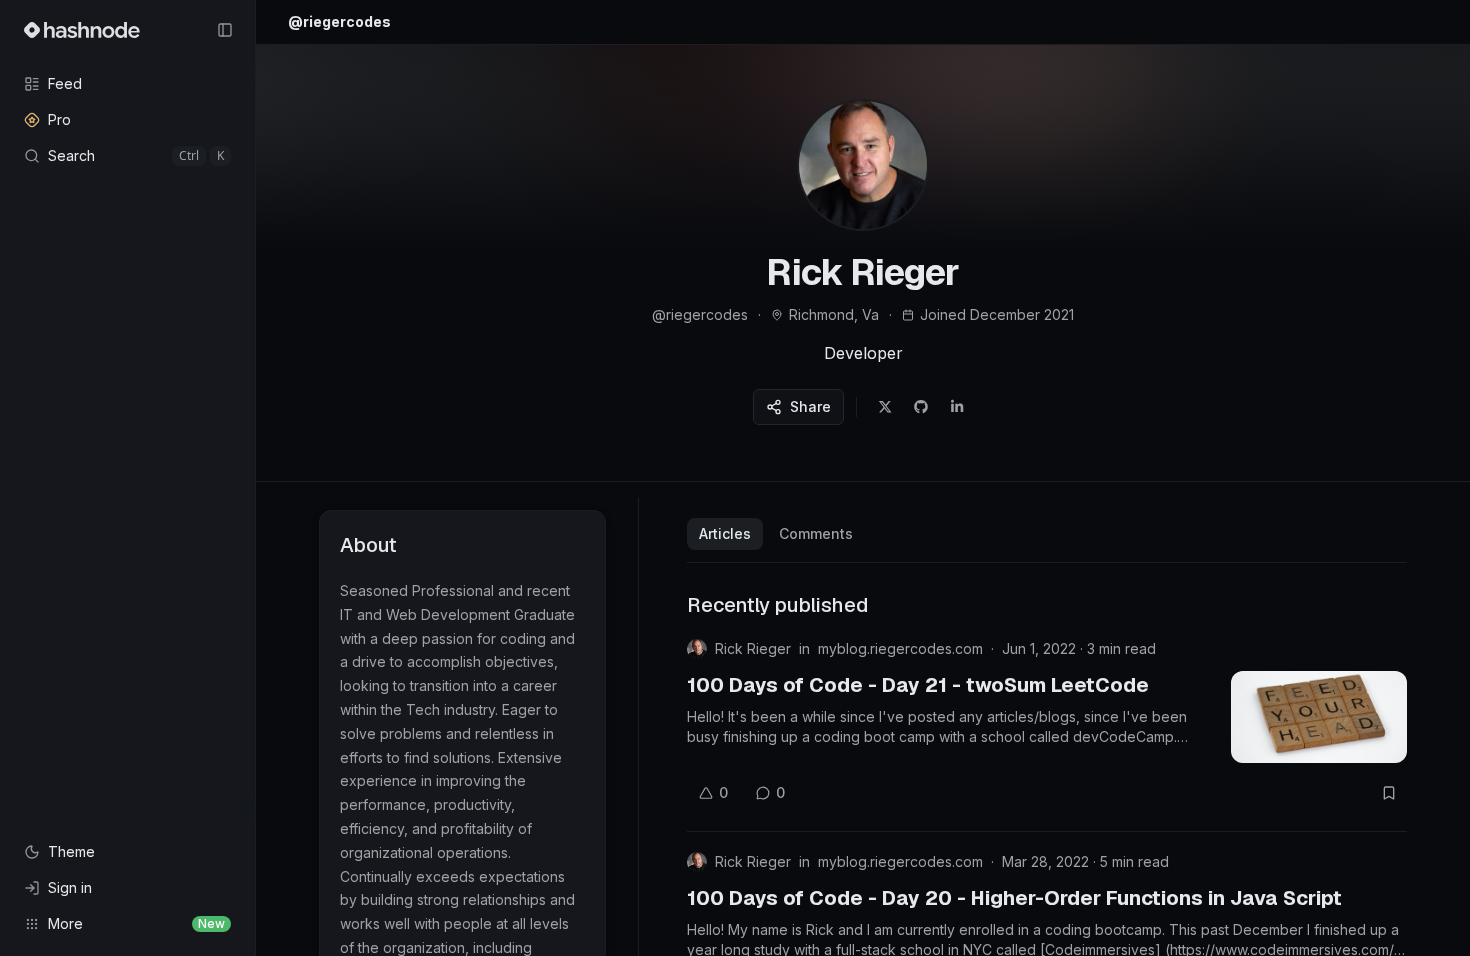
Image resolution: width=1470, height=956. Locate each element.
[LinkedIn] (957, 407)
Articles (725, 533)
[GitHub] (921, 407)
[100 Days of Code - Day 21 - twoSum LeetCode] (1319, 717)
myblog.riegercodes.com (900, 648)
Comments (816, 533)
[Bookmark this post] (1389, 793)
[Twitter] (885, 407)
